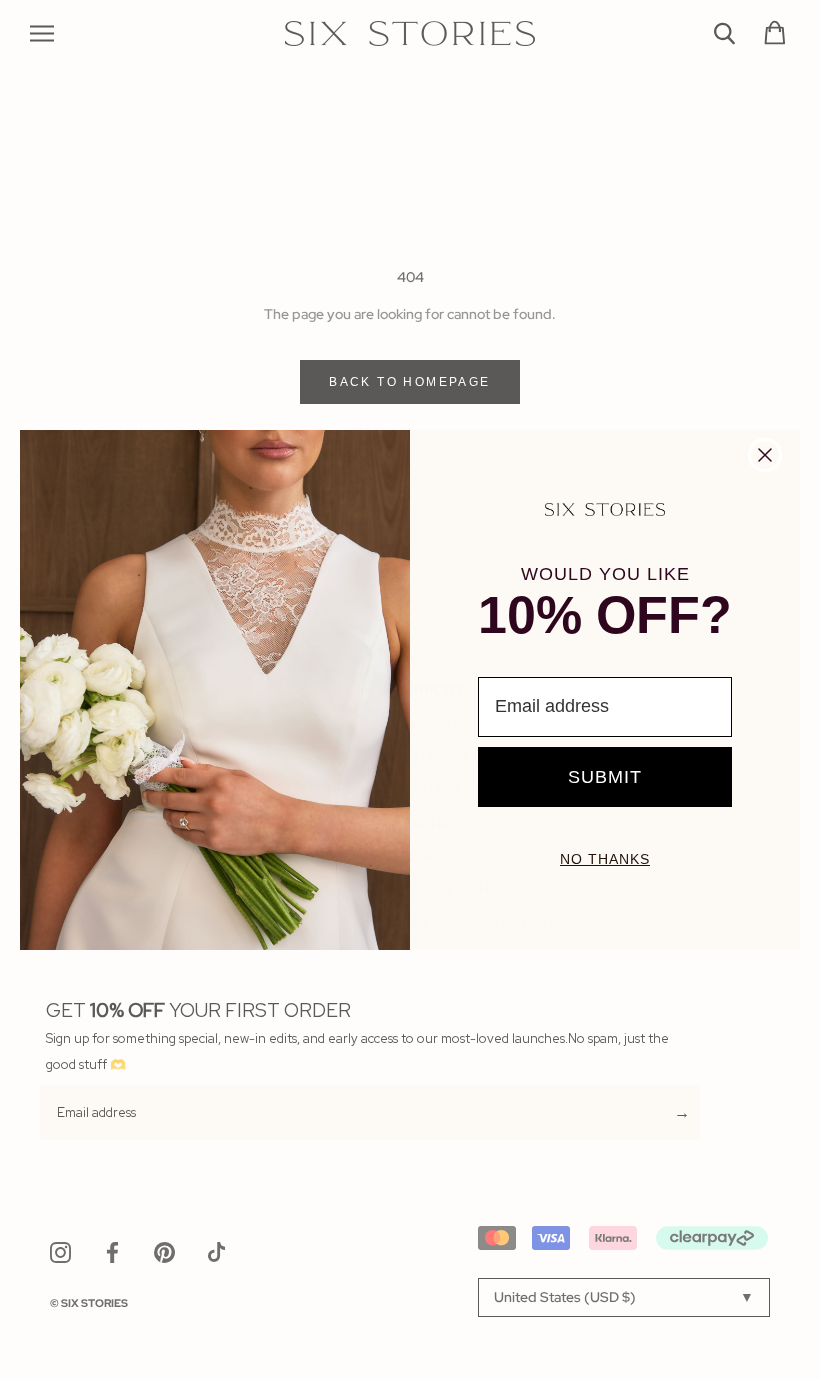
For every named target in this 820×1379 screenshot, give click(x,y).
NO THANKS (605, 859)
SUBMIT (605, 777)
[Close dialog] (765, 455)
